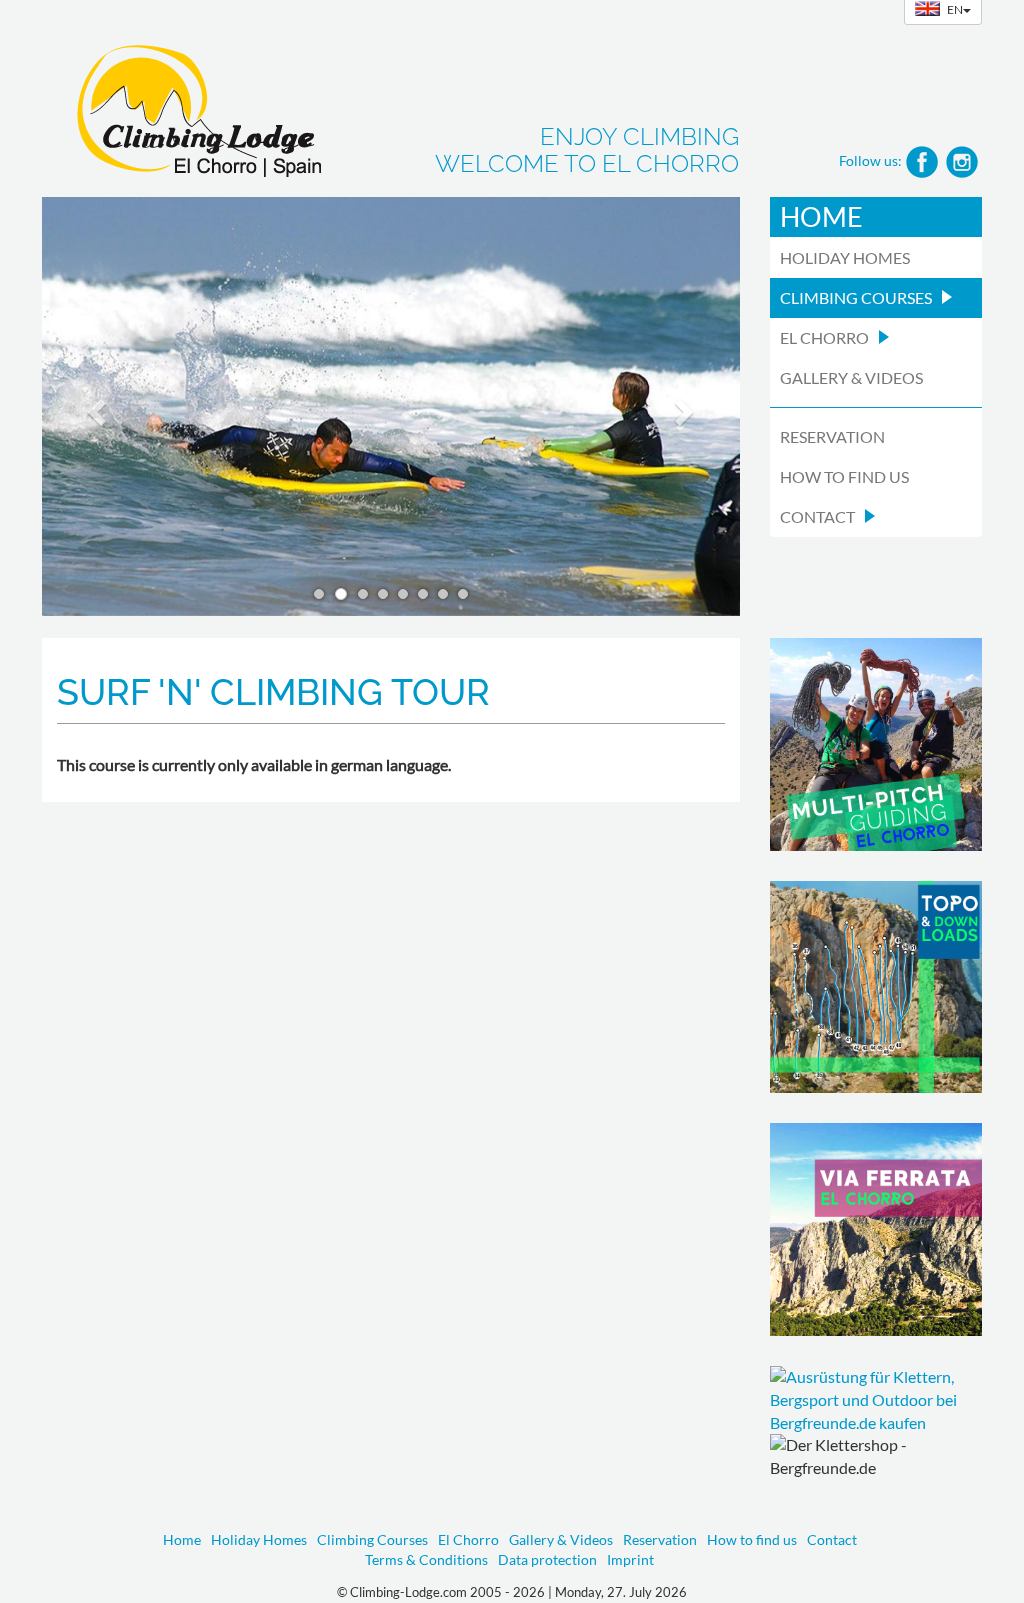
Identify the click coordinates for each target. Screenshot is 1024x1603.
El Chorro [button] (824, 337)
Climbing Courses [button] (856, 297)
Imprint (630, 1559)
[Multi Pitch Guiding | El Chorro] (876, 744)
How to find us (844, 476)
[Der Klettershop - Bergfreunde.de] (876, 1400)
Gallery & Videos (851, 377)
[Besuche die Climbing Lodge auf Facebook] (922, 159)
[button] (94, 406)
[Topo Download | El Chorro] (876, 987)
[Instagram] (962, 159)
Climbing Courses (372, 1539)
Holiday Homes (845, 257)
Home (821, 216)
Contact (832, 1539)
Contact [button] (817, 516)
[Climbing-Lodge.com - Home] (182, 104)
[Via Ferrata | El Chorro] (876, 1229)
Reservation (832, 436)
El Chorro (468, 1539)
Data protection (547, 1559)
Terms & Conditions (426, 1559)
